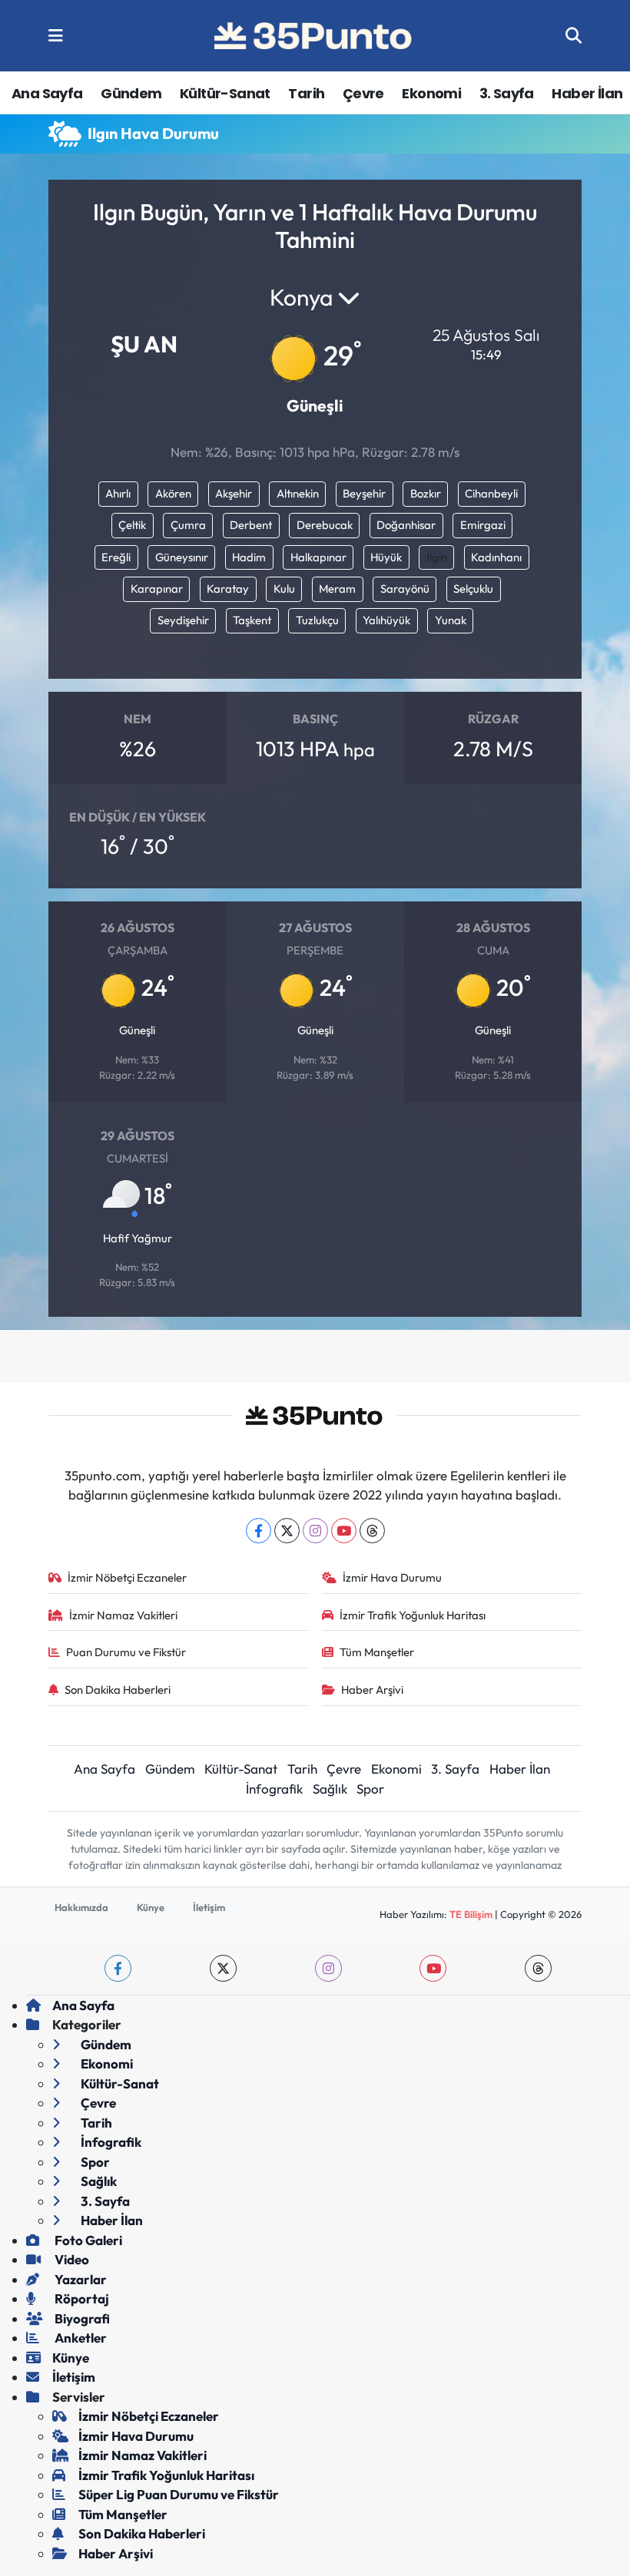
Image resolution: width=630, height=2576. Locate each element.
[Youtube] (344, 1531)
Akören (173, 493)
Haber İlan (587, 93)
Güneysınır (182, 557)
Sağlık (330, 1789)
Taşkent (252, 620)
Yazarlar (80, 2279)
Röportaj (81, 2298)
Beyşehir (364, 493)
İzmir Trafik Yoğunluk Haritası (413, 1615)
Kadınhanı (496, 557)
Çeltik (132, 525)
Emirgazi (483, 525)
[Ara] (574, 36)
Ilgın (437, 557)
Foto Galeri (87, 2240)
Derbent (251, 525)
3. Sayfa (507, 93)
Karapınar (157, 589)
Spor (370, 1789)
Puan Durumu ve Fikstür (126, 1652)
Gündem (131, 93)
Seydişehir (183, 620)
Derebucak (325, 525)
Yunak (451, 620)
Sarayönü (405, 589)
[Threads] (372, 1531)
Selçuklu (473, 589)
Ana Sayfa (47, 93)
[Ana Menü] (56, 36)
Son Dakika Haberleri (118, 1690)
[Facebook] (259, 1531)
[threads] (538, 1968)
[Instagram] (315, 1531)
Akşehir (234, 493)
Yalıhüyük (386, 620)
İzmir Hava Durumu (392, 1577)
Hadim (249, 557)
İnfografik (274, 1789)
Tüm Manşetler (377, 1652)
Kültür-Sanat (225, 93)
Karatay (228, 589)
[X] (287, 1531)
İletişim (209, 1907)
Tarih (306, 93)
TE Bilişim (471, 1914)
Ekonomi (431, 93)
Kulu (284, 589)
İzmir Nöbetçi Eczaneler (127, 1577)
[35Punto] (314, 36)
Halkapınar (318, 557)
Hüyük (386, 557)
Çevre (363, 93)
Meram (337, 589)
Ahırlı (118, 493)
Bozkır (426, 493)
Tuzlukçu (317, 620)
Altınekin (298, 493)
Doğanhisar (406, 525)
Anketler (80, 2338)
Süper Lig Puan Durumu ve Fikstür (179, 2494)
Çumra (188, 525)
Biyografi (81, 2318)
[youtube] (433, 1968)
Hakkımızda (81, 1907)
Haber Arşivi (372, 1690)
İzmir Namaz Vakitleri (123, 1615)
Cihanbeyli (491, 493)
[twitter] (223, 1968)
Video (71, 2259)
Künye (151, 1907)
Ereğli (116, 557)
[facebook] (118, 1968)
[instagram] (328, 1968)
